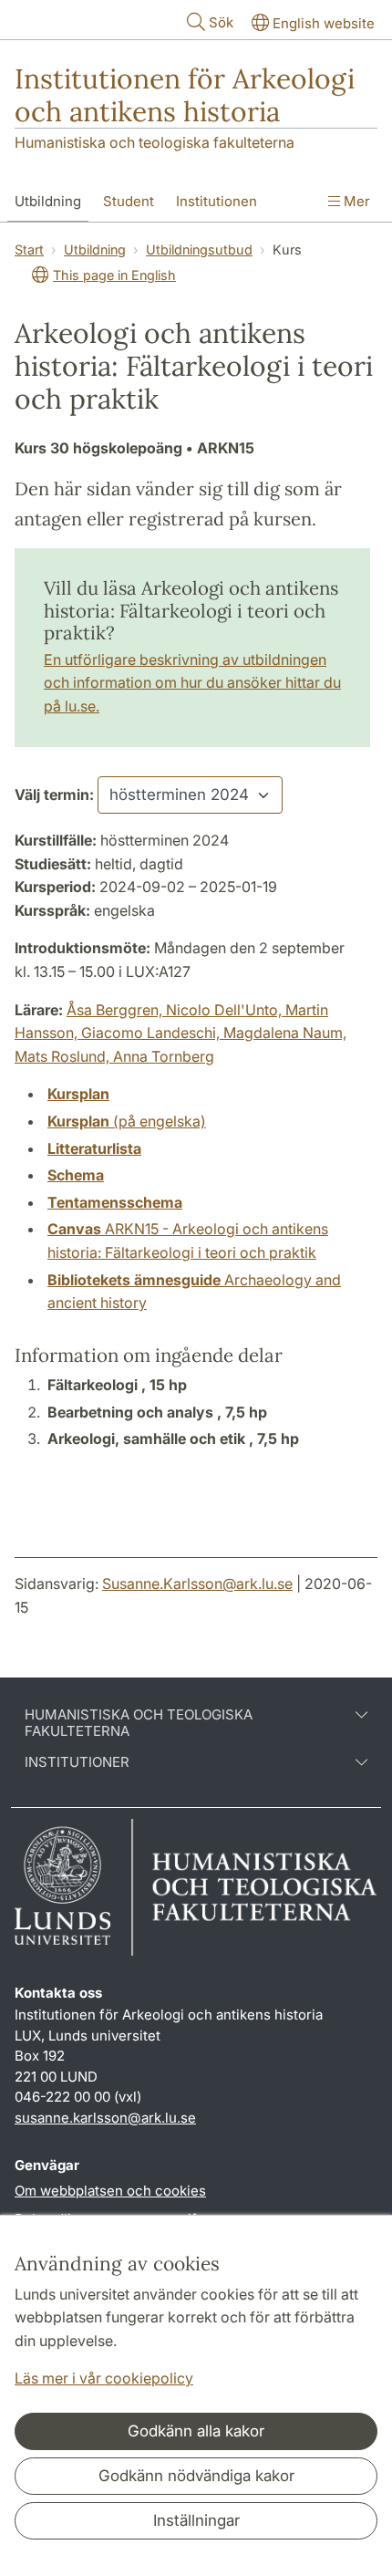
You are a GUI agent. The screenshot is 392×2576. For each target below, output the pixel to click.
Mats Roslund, (64, 1056)
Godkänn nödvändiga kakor (196, 2476)
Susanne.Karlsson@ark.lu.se (197, 1584)
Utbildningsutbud (199, 249)
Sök (221, 22)
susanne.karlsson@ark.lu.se (105, 2118)
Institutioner (77, 1762)
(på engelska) (127, 1121)
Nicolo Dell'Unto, (226, 1010)
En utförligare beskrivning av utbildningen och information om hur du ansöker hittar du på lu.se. (192, 683)
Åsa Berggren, (116, 1010)
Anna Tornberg (164, 1056)
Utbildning (48, 201)
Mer (355, 201)
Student (129, 201)
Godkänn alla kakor (196, 2431)
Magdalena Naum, (285, 1033)
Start (29, 249)
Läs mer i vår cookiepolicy (104, 2378)
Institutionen (217, 201)
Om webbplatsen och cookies (110, 2191)
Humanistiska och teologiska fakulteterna (155, 142)
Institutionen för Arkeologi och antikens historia (185, 95)
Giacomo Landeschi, (152, 1033)
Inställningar (196, 2520)
